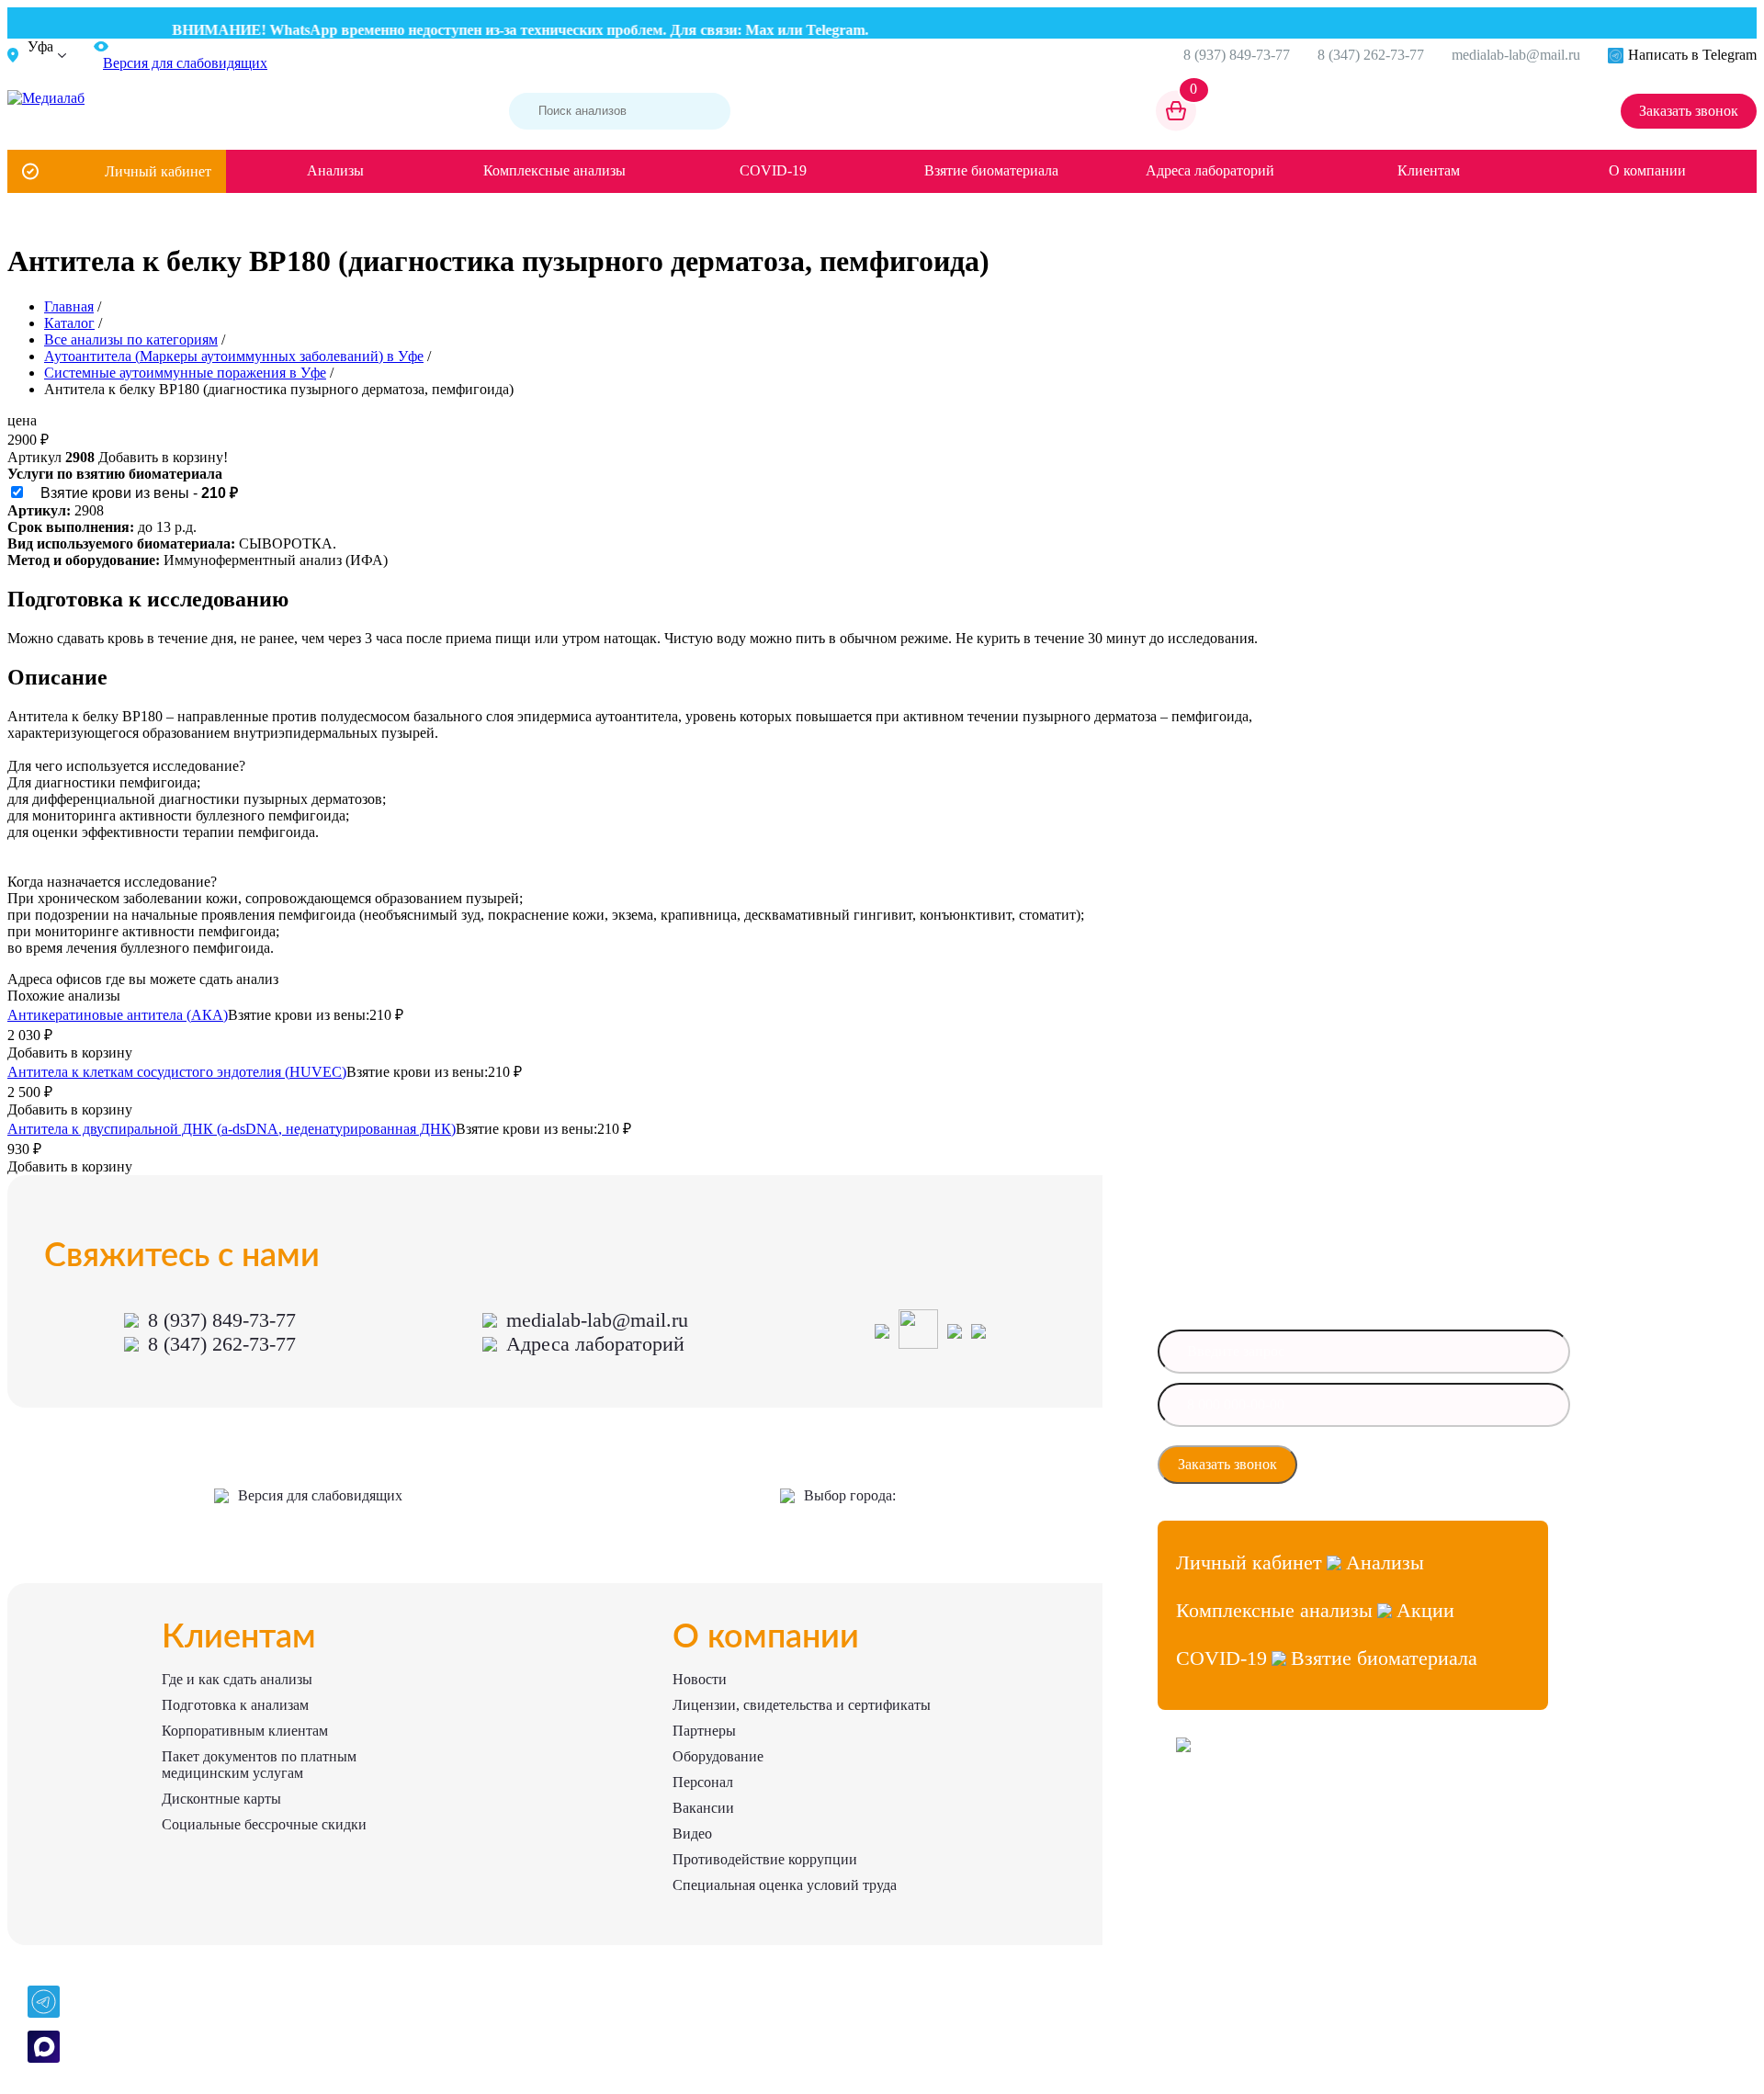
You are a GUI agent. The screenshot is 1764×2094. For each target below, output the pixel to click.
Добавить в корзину (70, 1053)
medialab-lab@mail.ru (1516, 55)
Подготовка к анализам (235, 1705)
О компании (1647, 170)
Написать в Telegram (1692, 55)
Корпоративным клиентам (245, 1731)
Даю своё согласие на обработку (1402, 1465)
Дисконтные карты (221, 1799)
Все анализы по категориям (131, 340)
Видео (692, 1834)
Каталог (69, 323)
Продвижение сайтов (1231, 1844)
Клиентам (1429, 170)
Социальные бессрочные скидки (264, 1824)
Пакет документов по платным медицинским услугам (259, 1765)
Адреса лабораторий (1210, 170)
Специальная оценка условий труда (785, 1885)
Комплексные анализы (554, 170)
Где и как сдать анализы (237, 1679)
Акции (1425, 1610)
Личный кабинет (158, 171)
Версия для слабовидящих (320, 1495)
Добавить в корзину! (163, 457)
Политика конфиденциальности (1257, 1877)
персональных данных (1378, 1470)
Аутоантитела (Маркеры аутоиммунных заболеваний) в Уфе (234, 356)
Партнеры (704, 1731)
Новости (700, 1679)
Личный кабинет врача (1235, 1811)
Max (735, 30)
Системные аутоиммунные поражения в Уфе (185, 373)
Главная (69, 306)
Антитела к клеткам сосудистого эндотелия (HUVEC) (177, 1072)
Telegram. (813, 30)
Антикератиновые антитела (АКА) (118, 1015)
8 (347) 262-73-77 (1371, 55)
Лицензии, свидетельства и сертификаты (802, 1705)
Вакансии (703, 1808)
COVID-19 (773, 170)
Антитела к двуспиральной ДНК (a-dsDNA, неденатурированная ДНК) (232, 1129)
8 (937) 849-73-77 (1237, 55)
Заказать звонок (1689, 111)
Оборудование (718, 1756)
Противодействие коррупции (765, 1859)
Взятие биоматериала (991, 170)
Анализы (335, 170)
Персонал (703, 1782)
